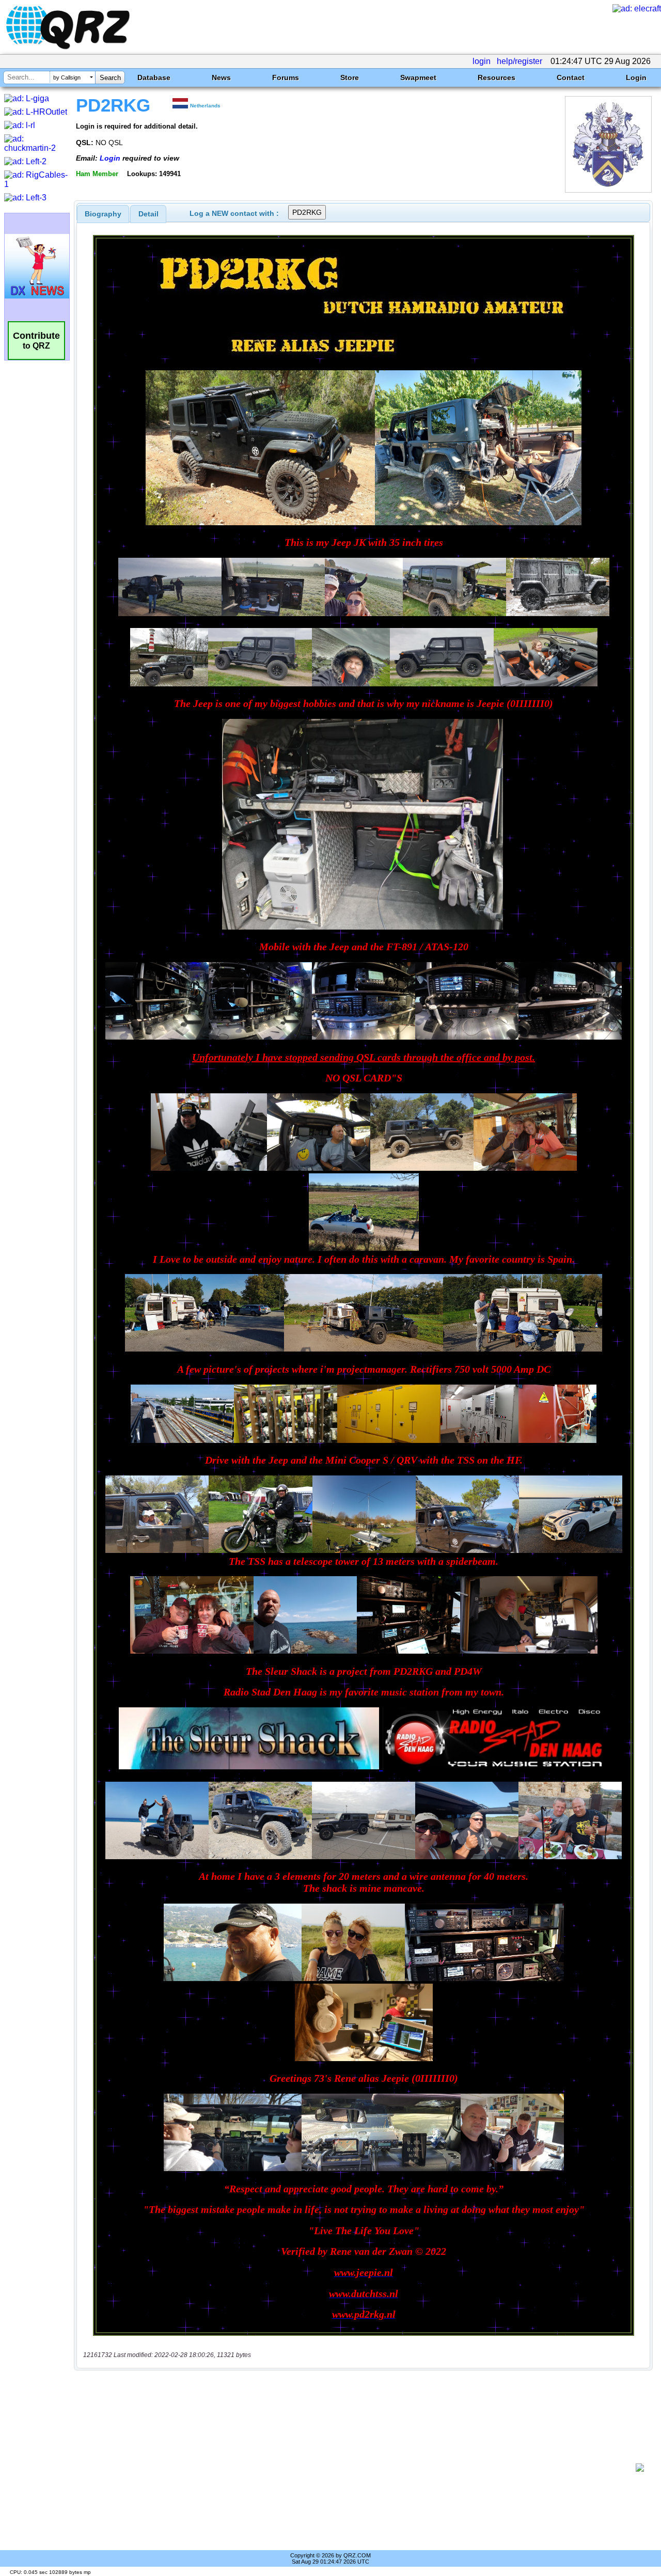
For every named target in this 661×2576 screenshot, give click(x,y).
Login (636, 77)
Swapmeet (418, 77)
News (221, 77)
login (482, 61)
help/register (520, 61)
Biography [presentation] (103, 214)
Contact (571, 77)
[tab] (103, 214)
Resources (497, 77)
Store (350, 77)
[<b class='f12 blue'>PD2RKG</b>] (608, 190)
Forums (286, 77)
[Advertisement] (359, 2468)
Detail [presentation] (148, 214)
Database (154, 77)
